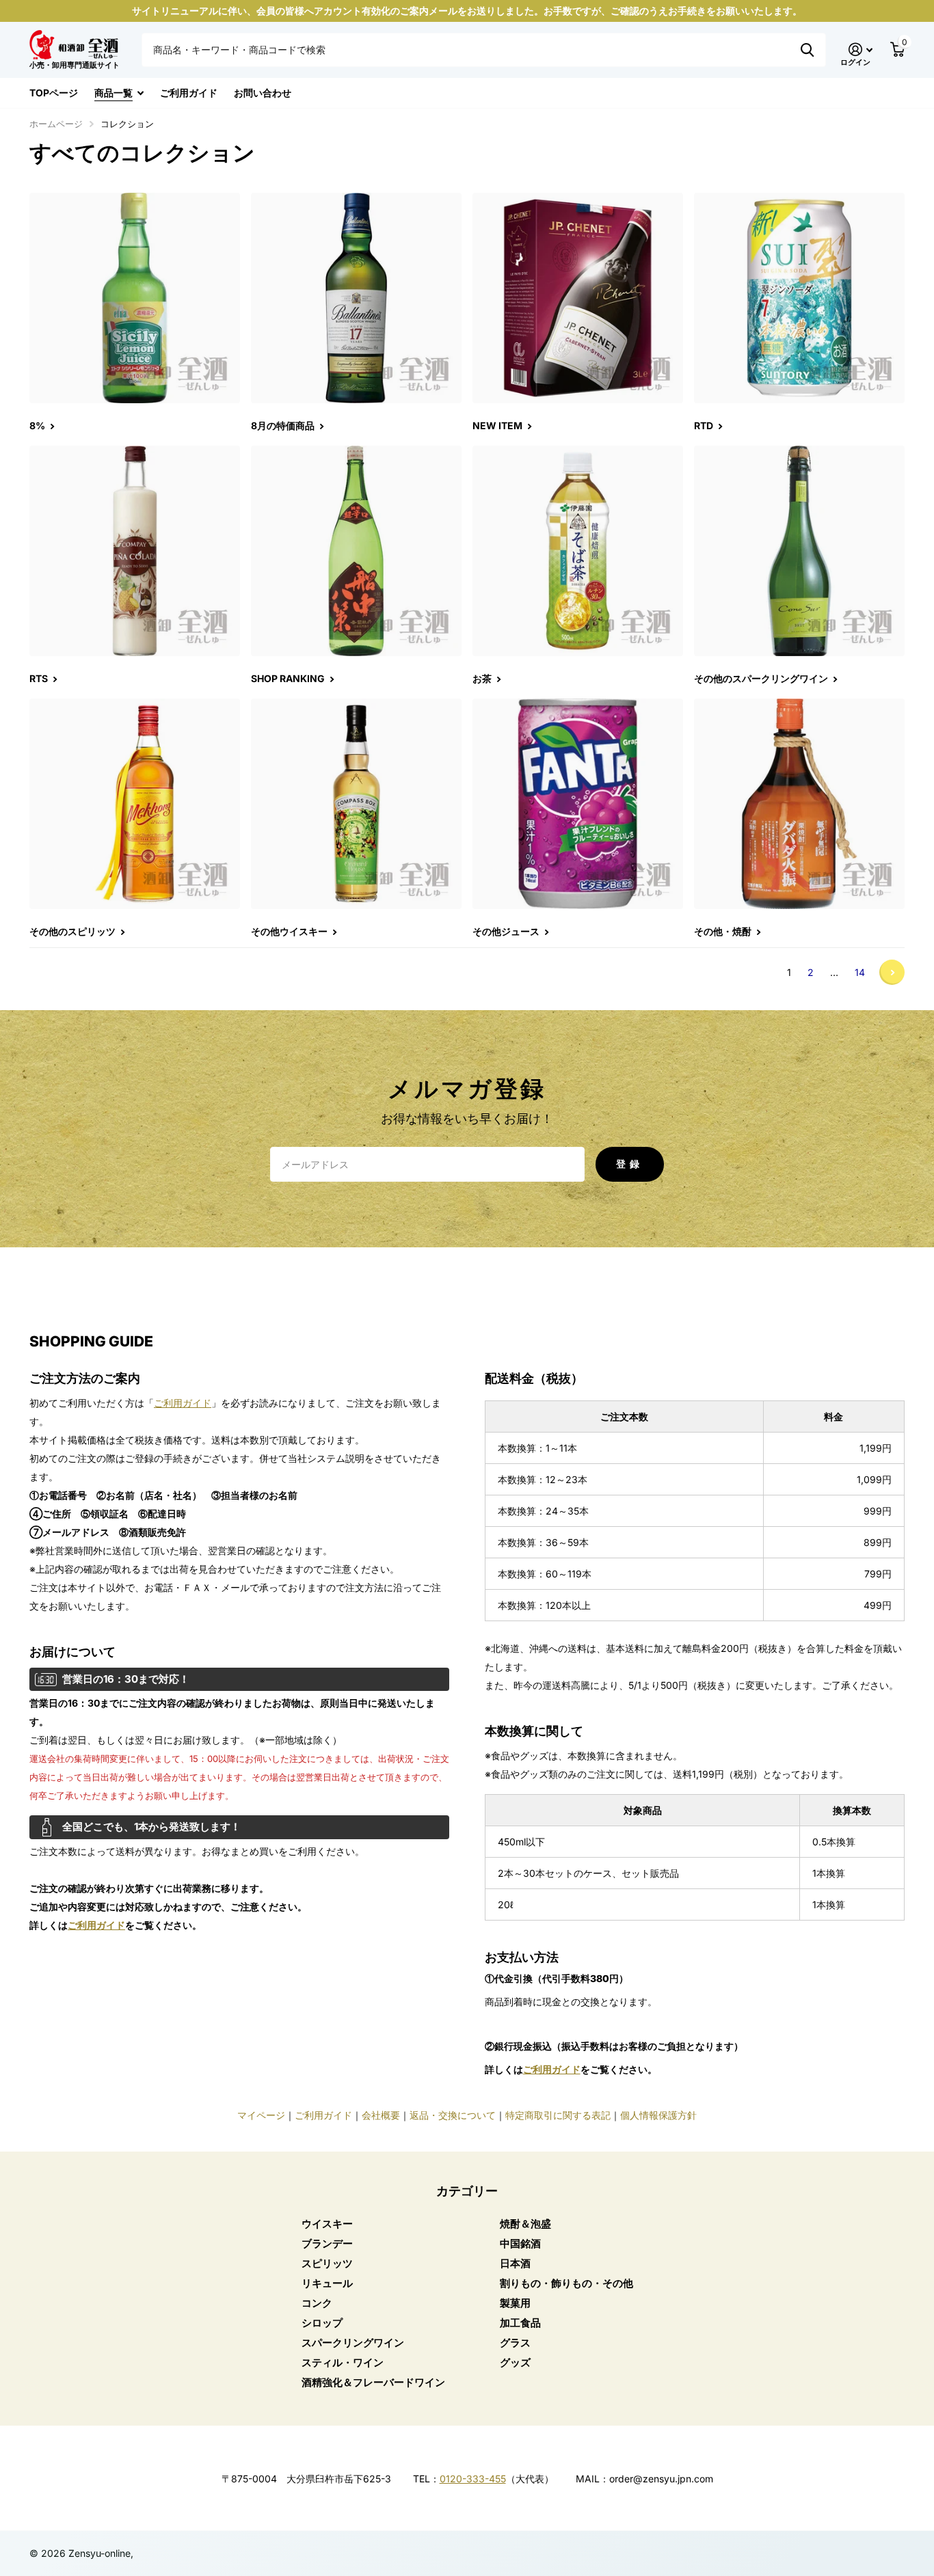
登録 (630, 1164)
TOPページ (54, 93)
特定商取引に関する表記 (558, 2115)
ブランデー (327, 2243)
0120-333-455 (473, 2479)
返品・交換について (453, 2115)
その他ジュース (507, 931)
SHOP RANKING (289, 678)
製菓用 (515, 2303)
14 (860, 972)
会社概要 (381, 2115)
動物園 (807, 50)
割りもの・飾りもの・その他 (566, 2283)
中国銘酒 (520, 2243)
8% (38, 425)
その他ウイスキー (290, 931)
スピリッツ (327, 2263)
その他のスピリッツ (74, 931)
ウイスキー (327, 2224)
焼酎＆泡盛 (525, 2224)
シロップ (322, 2323)
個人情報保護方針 (658, 2115)
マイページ (261, 2115)
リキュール (327, 2283)
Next (892, 972)
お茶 (483, 678)
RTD (705, 425)
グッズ (515, 2362)
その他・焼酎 (724, 931)
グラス (515, 2343)
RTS (40, 678)
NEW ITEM (498, 425)
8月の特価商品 (284, 425)
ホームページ (56, 124)
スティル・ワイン (343, 2362)
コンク (317, 2303)
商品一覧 (114, 93)
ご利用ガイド (189, 93)
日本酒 (515, 2263)
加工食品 (520, 2323)
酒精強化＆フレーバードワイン (373, 2382)
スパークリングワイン (353, 2343)
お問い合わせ (263, 93)
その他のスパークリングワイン (762, 678)
